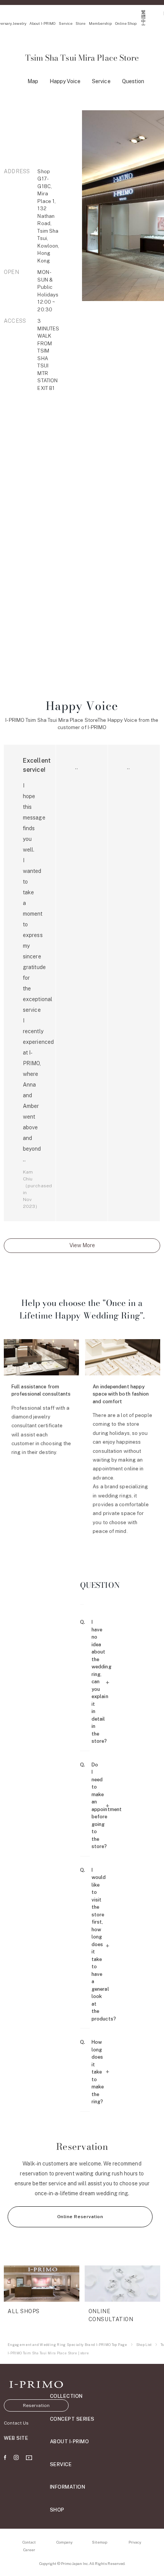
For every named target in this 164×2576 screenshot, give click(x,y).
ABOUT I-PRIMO (70, 2442)
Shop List (144, 2345)
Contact (29, 2542)
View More (82, 1245)
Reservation (36, 2405)
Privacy (135, 2542)
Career (29, 2550)
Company (64, 2542)
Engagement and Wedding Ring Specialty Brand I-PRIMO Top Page (68, 2345)
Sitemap (100, 2542)
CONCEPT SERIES (72, 2419)
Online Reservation (80, 2217)
